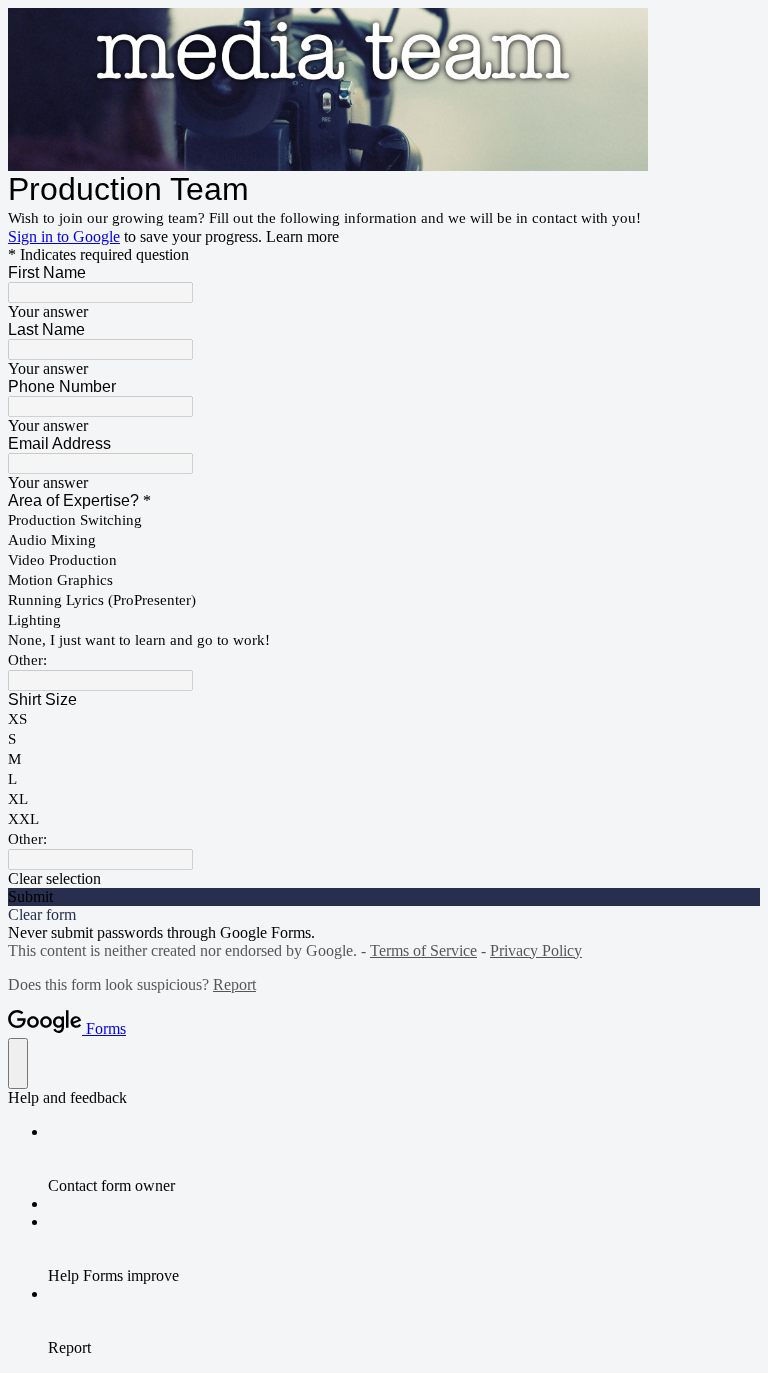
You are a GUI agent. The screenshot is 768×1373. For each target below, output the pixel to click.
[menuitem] (404, 1159)
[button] (384, 879)
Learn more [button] (302, 236)
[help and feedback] (18, 1063)
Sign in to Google (64, 236)
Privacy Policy (536, 950)
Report (234, 984)
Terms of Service (423, 950)
